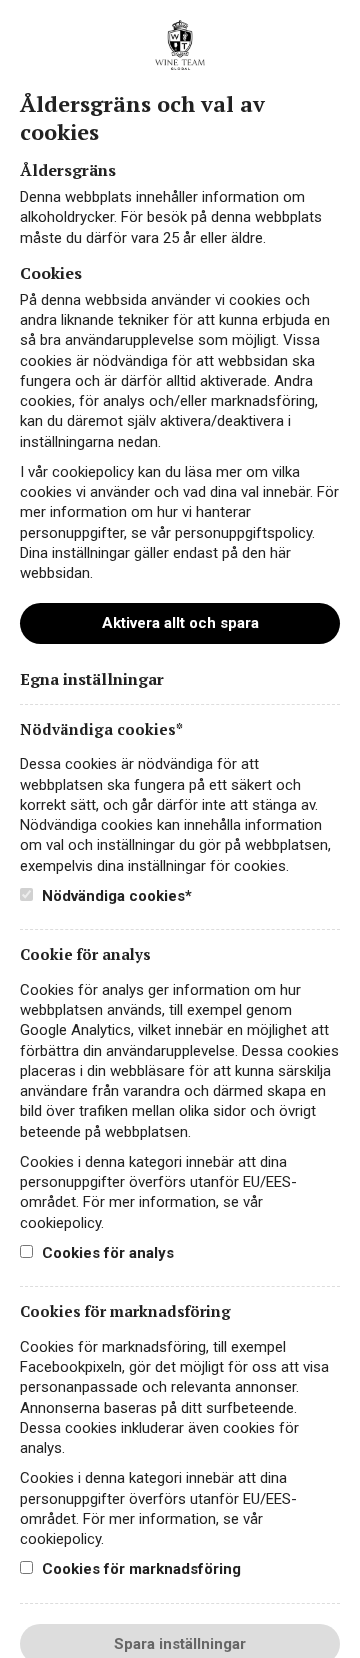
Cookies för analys (106, 1253)
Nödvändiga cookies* (115, 896)
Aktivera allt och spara (180, 623)
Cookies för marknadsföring (139, 1569)
